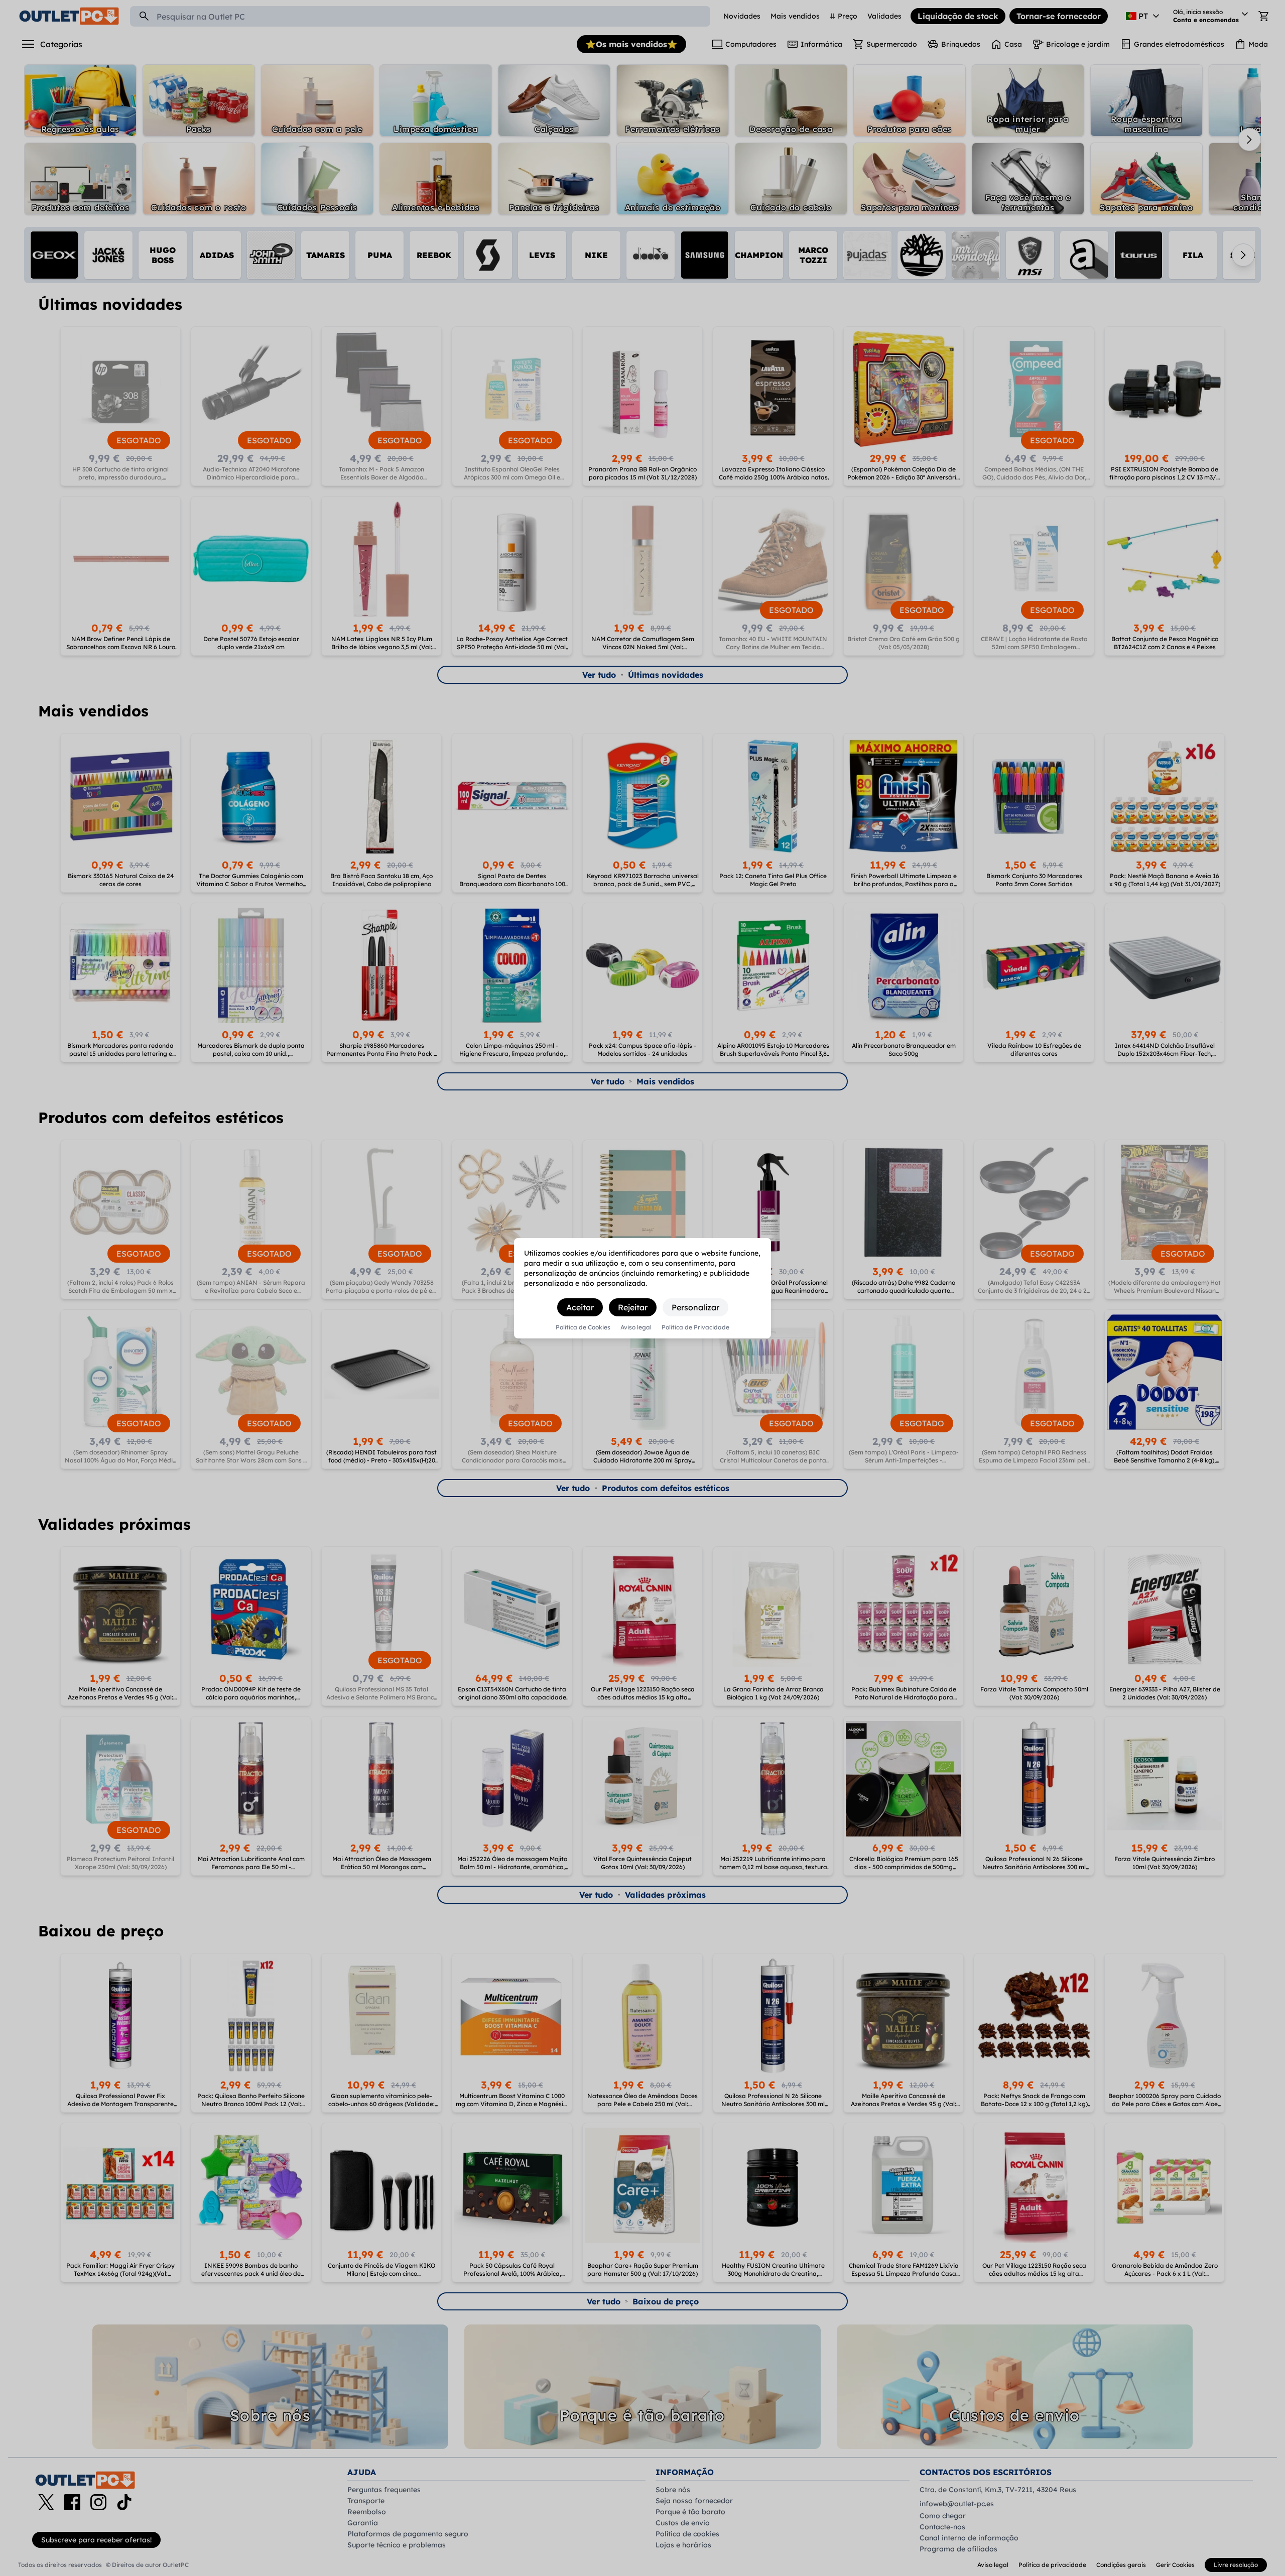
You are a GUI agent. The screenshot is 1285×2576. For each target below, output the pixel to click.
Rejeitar (633, 1307)
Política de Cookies (583, 1327)
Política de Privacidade (695, 1327)
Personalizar (695, 1307)
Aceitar (580, 1307)
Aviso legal (636, 1327)
